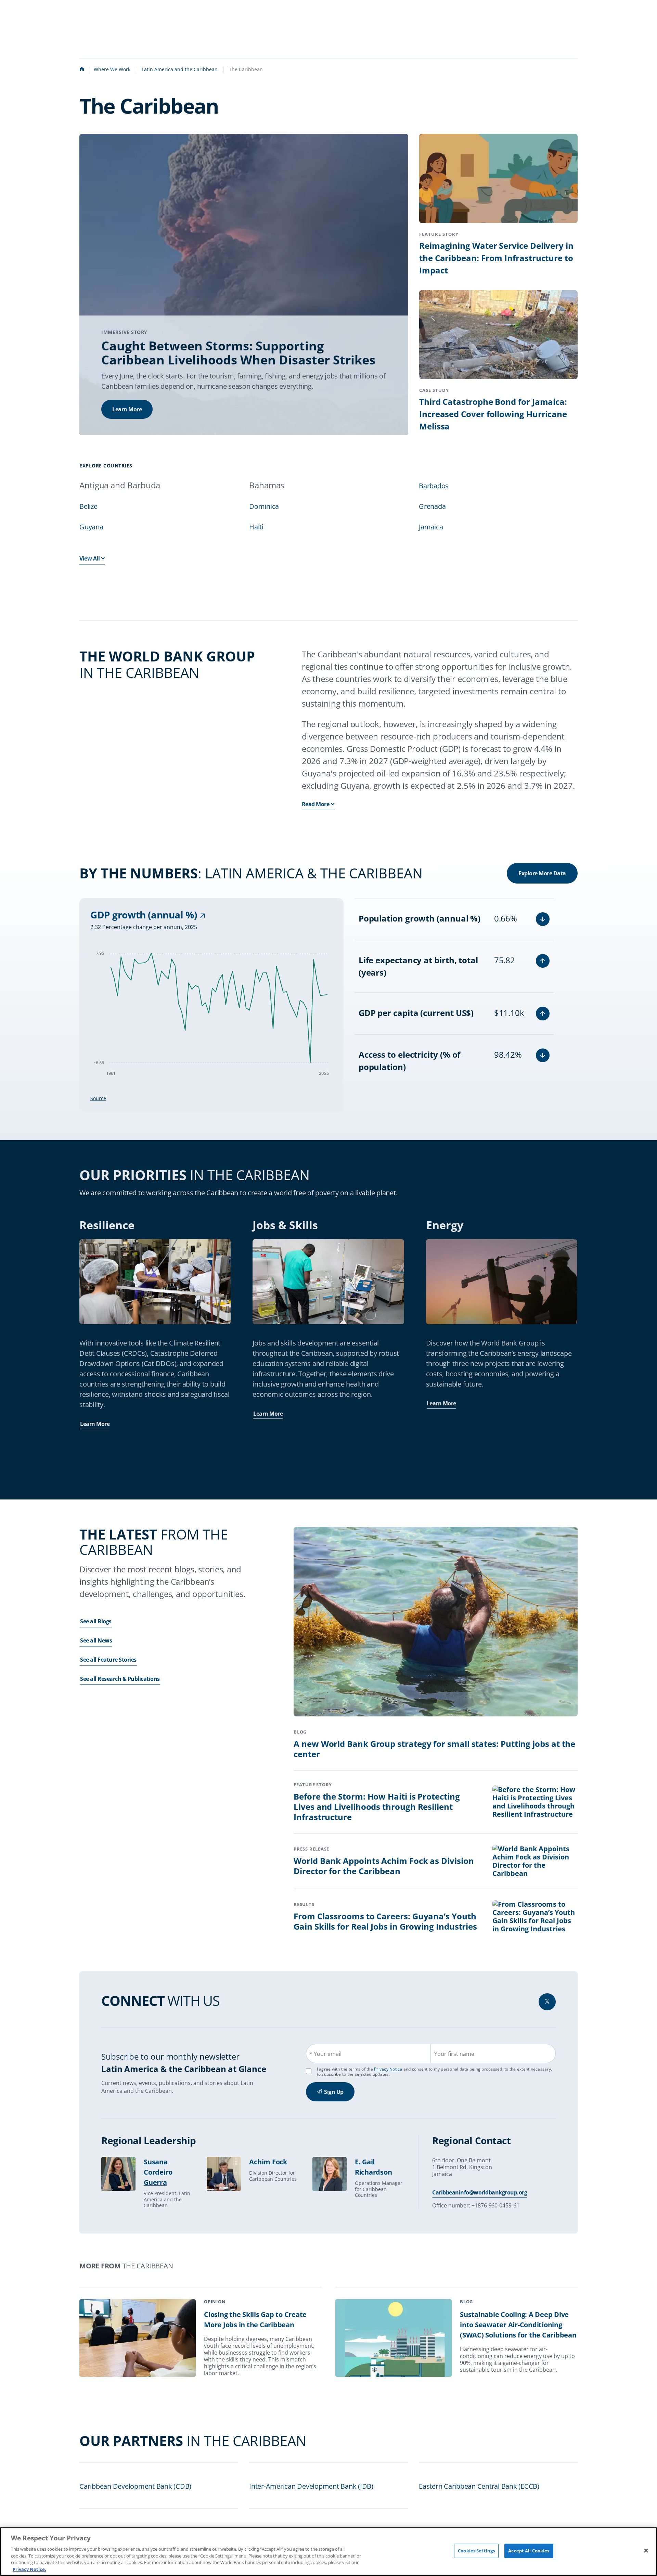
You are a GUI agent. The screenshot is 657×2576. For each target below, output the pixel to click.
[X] (547, 2002)
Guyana (91, 527)
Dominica (264, 506)
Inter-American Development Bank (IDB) (311, 2486)
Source (98, 1098)
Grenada (432, 506)
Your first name (454, 2054)
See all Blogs (96, 1621)
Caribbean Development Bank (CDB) (135, 2486)
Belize (88, 506)
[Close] (646, 2551)
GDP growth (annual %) (145, 915)
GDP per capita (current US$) (416, 1013)
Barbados (434, 486)
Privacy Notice (388, 2069)
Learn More (127, 409)
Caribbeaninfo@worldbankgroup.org (480, 2192)
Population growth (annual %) (420, 918)
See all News (96, 1640)
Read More (316, 804)
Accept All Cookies (529, 2551)
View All (89, 558)
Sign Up (334, 2092)
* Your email (325, 2054)
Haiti (256, 527)
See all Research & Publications (120, 1679)
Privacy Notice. (29, 2569)
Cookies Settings (476, 2551)
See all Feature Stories (108, 1660)
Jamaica (431, 527)
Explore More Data (542, 873)
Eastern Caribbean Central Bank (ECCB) (479, 2486)
